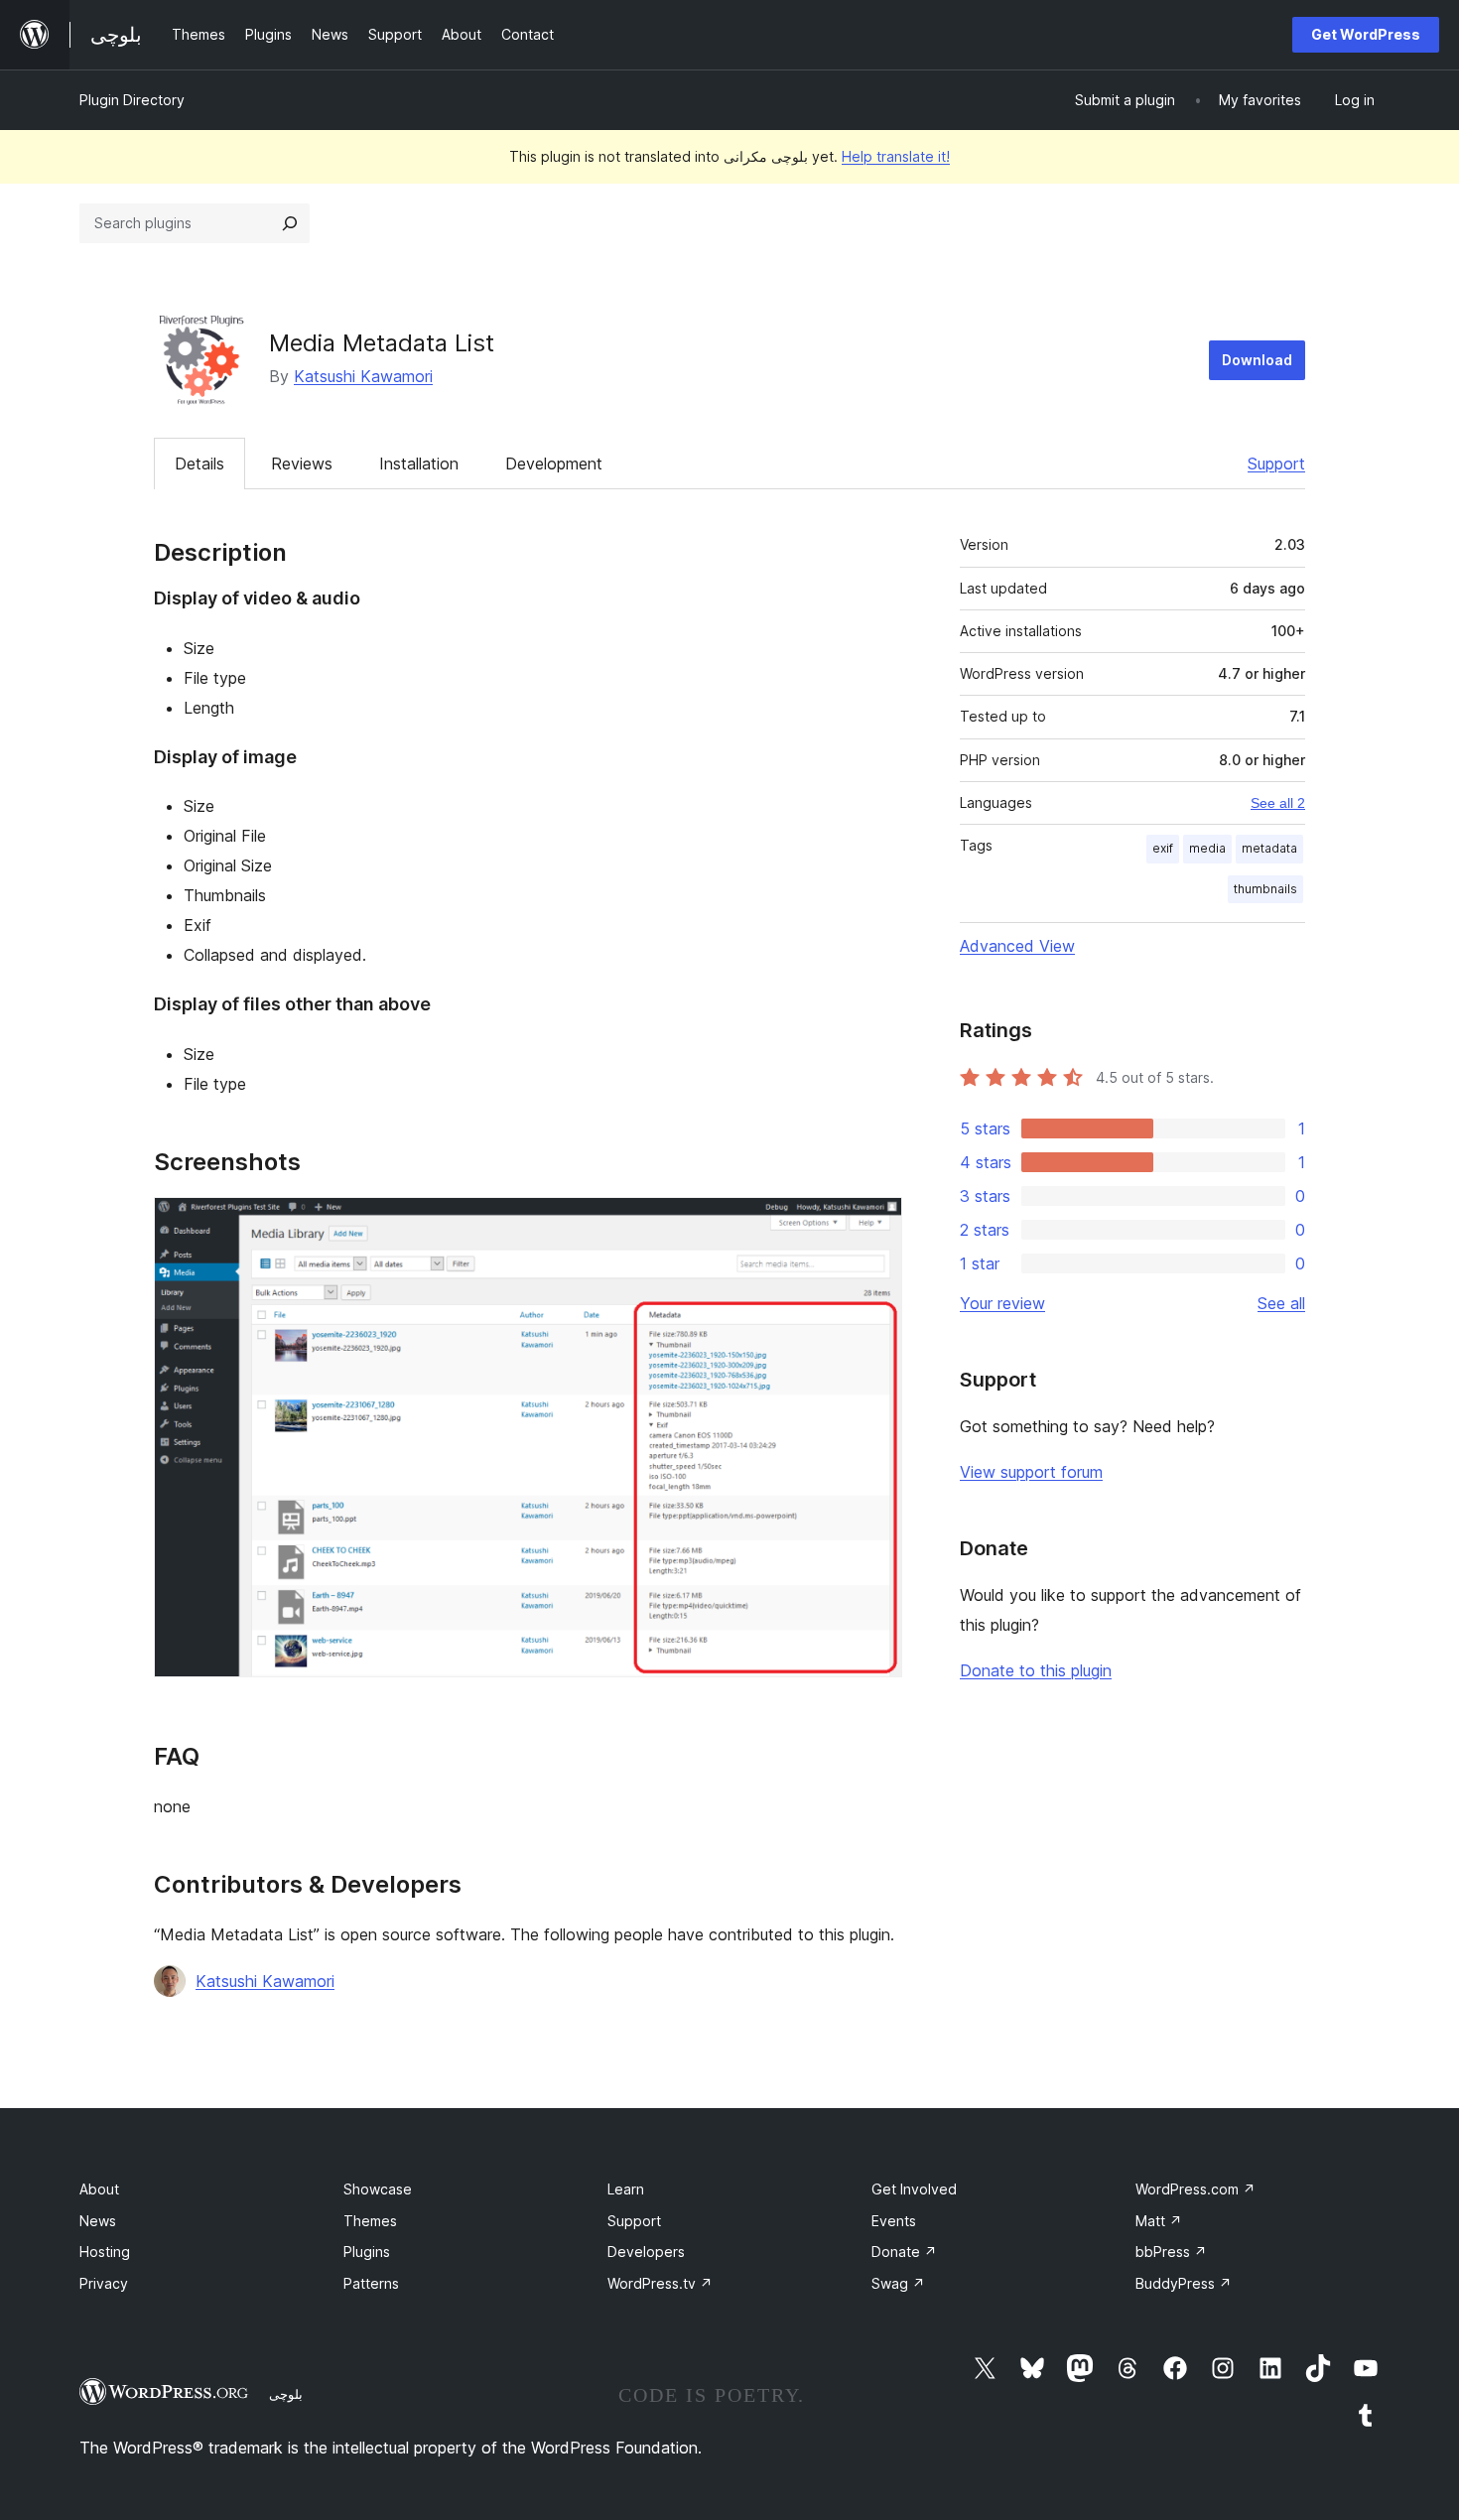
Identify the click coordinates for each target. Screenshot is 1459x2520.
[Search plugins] (290, 223)
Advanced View (1017, 946)
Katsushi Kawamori (363, 376)
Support (1276, 464)
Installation (419, 464)
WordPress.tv (660, 2283)
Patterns (371, 2283)
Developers (646, 2252)
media (1207, 848)
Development (554, 464)
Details (199, 464)
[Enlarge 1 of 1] (875, 1224)
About (99, 2189)
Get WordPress (1366, 34)
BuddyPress (1184, 2283)
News (98, 2221)
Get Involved (914, 2189)
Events (894, 2221)
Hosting (105, 2252)
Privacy (104, 2283)
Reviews (302, 464)
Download (1257, 360)
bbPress (1171, 2252)
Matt (1159, 2221)
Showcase (378, 2189)
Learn (626, 2189)
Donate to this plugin (1036, 1670)
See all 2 (1278, 803)
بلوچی (286, 2394)
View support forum (1031, 1472)
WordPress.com (1195, 2189)
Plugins (367, 2252)
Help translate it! (896, 156)
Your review (1002, 1303)
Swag (898, 2283)
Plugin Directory (132, 100)
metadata (1269, 848)
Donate (904, 2252)
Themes (370, 2221)
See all (1281, 1303)
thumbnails (1265, 889)
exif (1163, 848)
